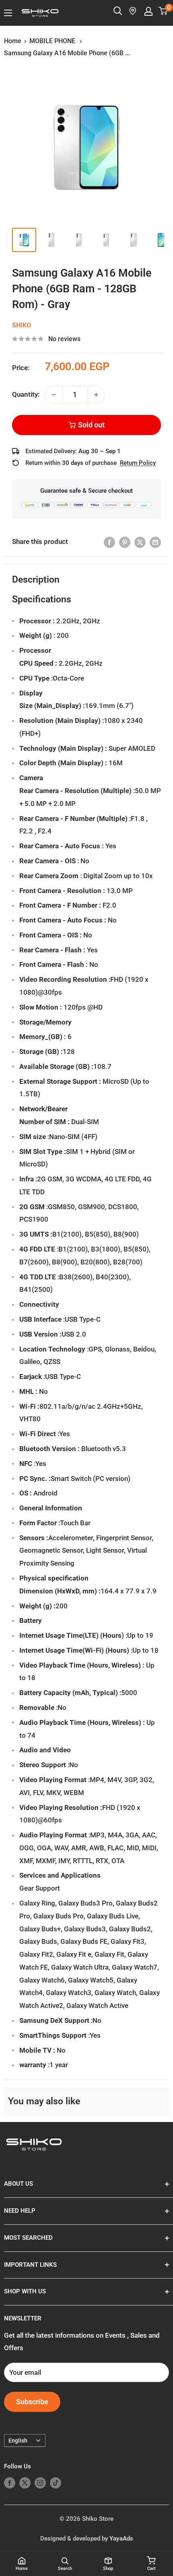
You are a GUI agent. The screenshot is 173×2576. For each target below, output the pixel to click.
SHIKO (22, 325)
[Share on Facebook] (109, 542)
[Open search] (118, 11)
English (18, 2441)
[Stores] (133, 11)
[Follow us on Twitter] (25, 2483)
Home (13, 41)
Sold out (91, 425)
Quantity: (26, 394)
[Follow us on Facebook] (10, 2483)
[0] (163, 11)
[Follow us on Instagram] (40, 2483)
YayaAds (121, 2539)
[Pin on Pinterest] (125, 542)
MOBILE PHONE (53, 41)
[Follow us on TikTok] (56, 2483)
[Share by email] (155, 542)
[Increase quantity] (96, 395)
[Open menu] (8, 13)
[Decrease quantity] (54, 395)
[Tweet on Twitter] (140, 542)
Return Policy (138, 463)
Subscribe (32, 2402)
